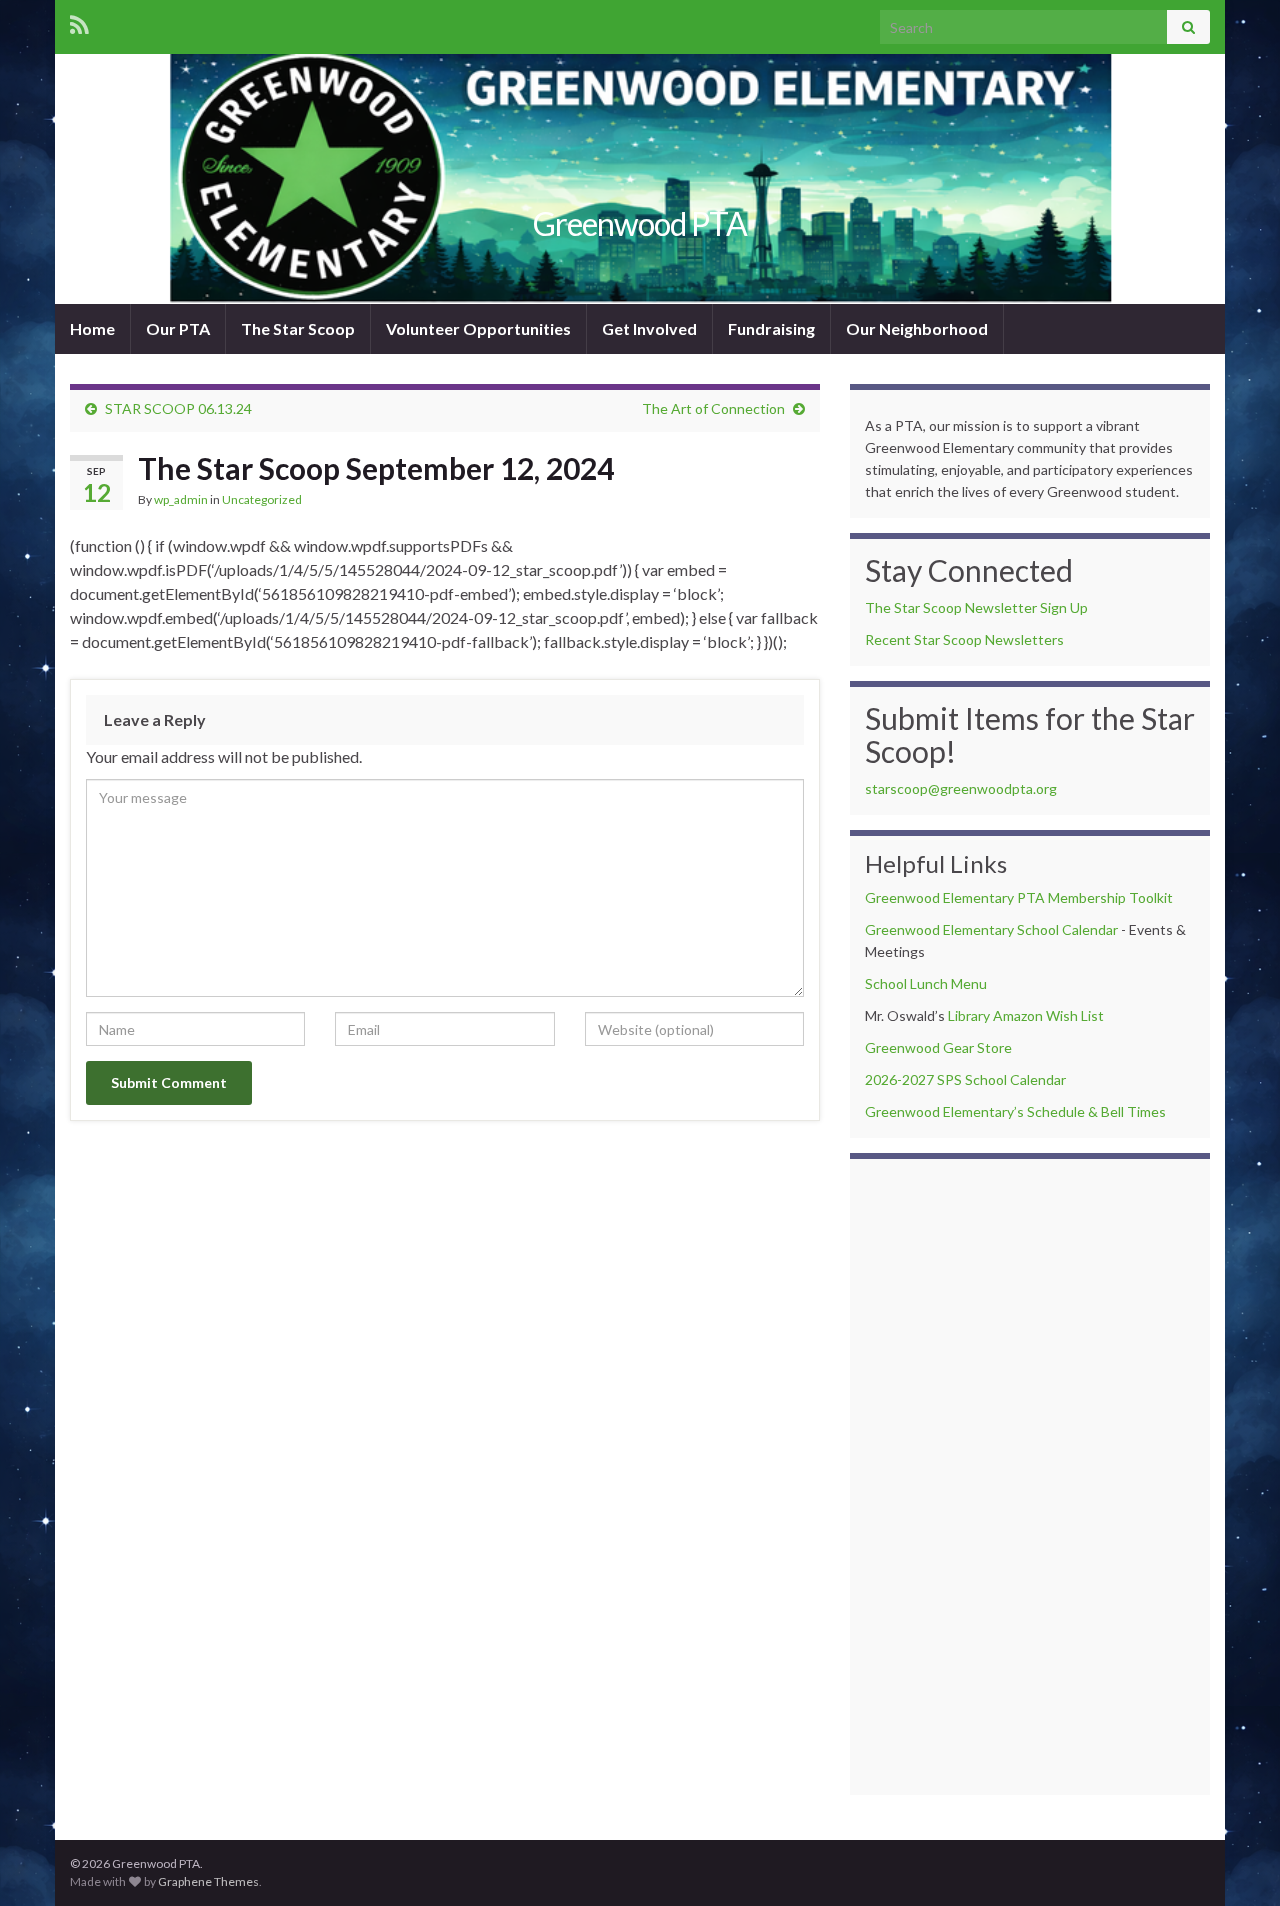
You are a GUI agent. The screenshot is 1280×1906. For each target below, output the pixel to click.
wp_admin (181, 499)
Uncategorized (262, 499)
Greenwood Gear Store (938, 1047)
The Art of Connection (713, 408)
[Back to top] (1235, 1861)
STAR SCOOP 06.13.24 (178, 408)
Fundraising (771, 328)
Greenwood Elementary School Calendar (991, 929)
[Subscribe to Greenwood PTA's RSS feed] (79, 21)
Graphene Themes (208, 1881)
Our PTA (178, 328)
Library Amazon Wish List (1026, 1015)
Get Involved (649, 328)
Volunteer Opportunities (478, 328)
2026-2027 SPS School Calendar (965, 1079)
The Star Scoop (298, 328)
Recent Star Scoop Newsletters (964, 639)
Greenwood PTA (640, 223)
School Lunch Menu (926, 983)
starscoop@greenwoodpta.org (961, 788)
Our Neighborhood (917, 328)
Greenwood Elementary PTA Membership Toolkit (1019, 897)
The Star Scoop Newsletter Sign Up (976, 607)
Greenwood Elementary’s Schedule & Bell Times (1015, 1111)
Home (92, 328)
